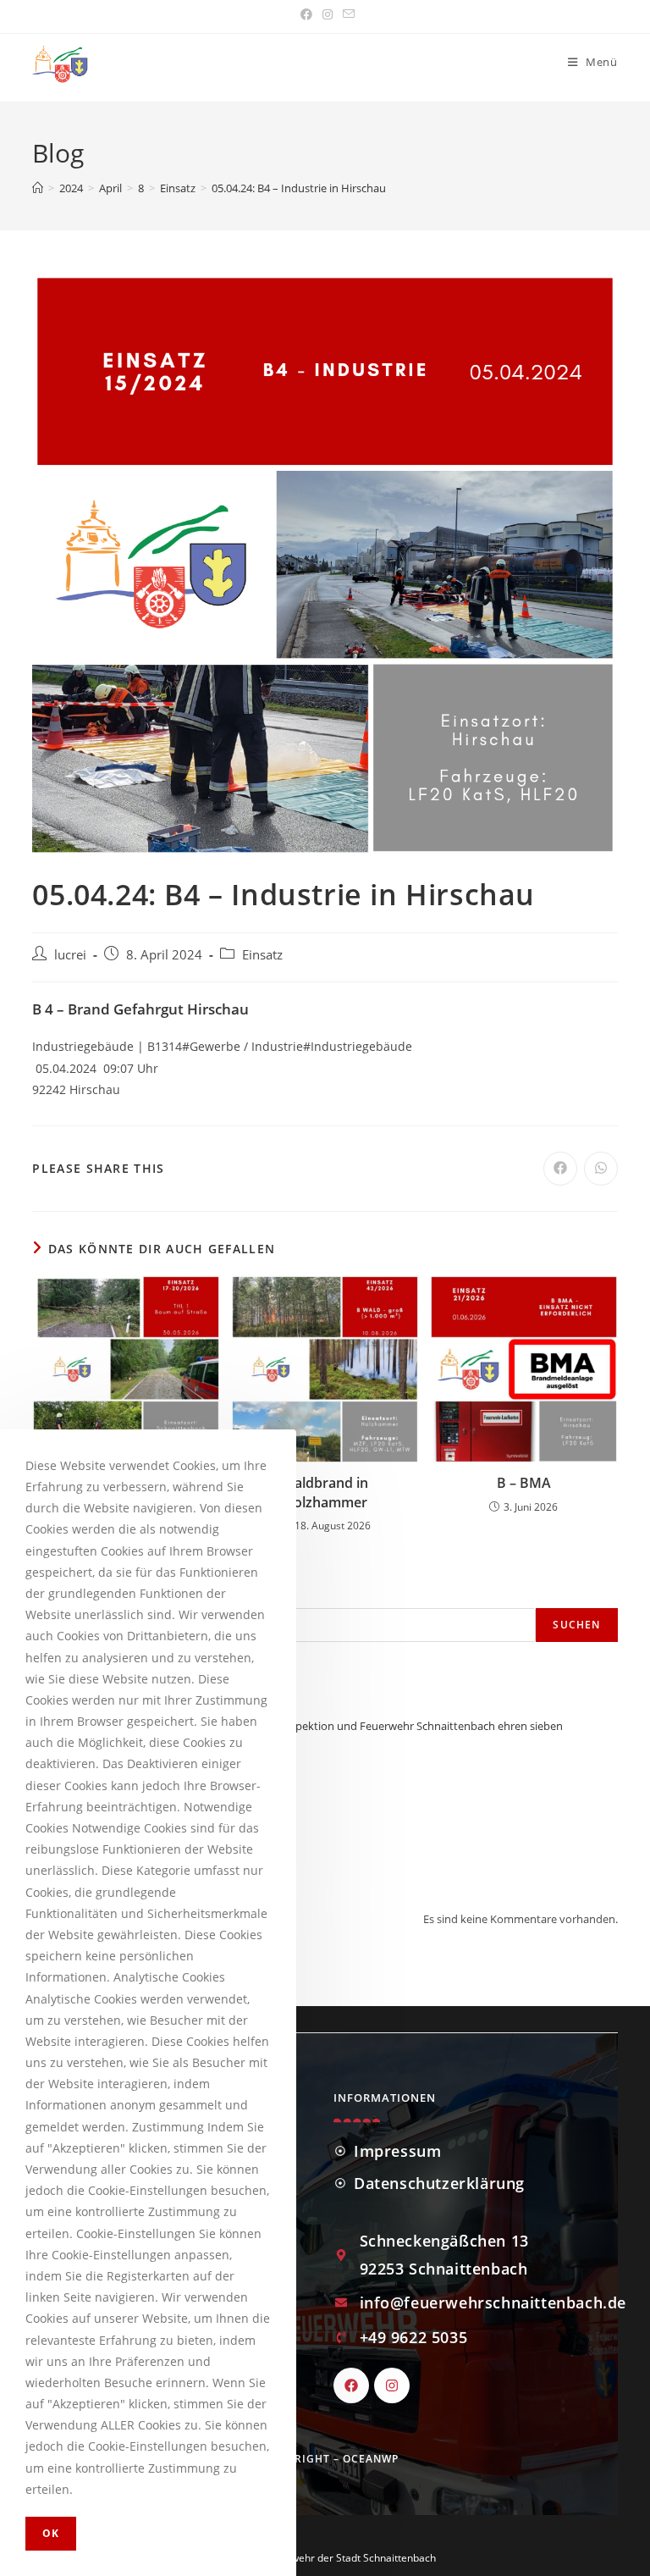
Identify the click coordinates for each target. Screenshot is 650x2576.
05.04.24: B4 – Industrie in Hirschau (299, 188)
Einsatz (262, 955)
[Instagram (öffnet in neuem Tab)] (328, 14)
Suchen (576, 1625)
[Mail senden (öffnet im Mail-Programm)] (346, 14)
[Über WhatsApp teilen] (601, 1169)
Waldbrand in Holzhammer (325, 1492)
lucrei (70, 955)
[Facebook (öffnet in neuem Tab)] (306, 14)
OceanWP (371, 2459)
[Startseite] (38, 188)
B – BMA (524, 1483)
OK (51, 2533)
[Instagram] (392, 2385)
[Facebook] (351, 2385)
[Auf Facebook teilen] (560, 1169)
